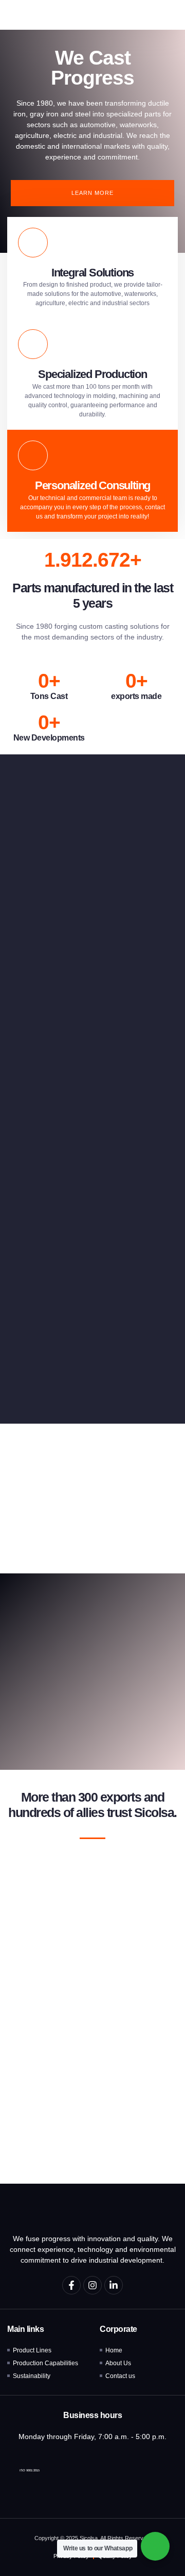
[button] (166, 15)
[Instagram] (92, 2285)
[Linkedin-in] (114, 2285)
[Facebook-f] (71, 2285)
